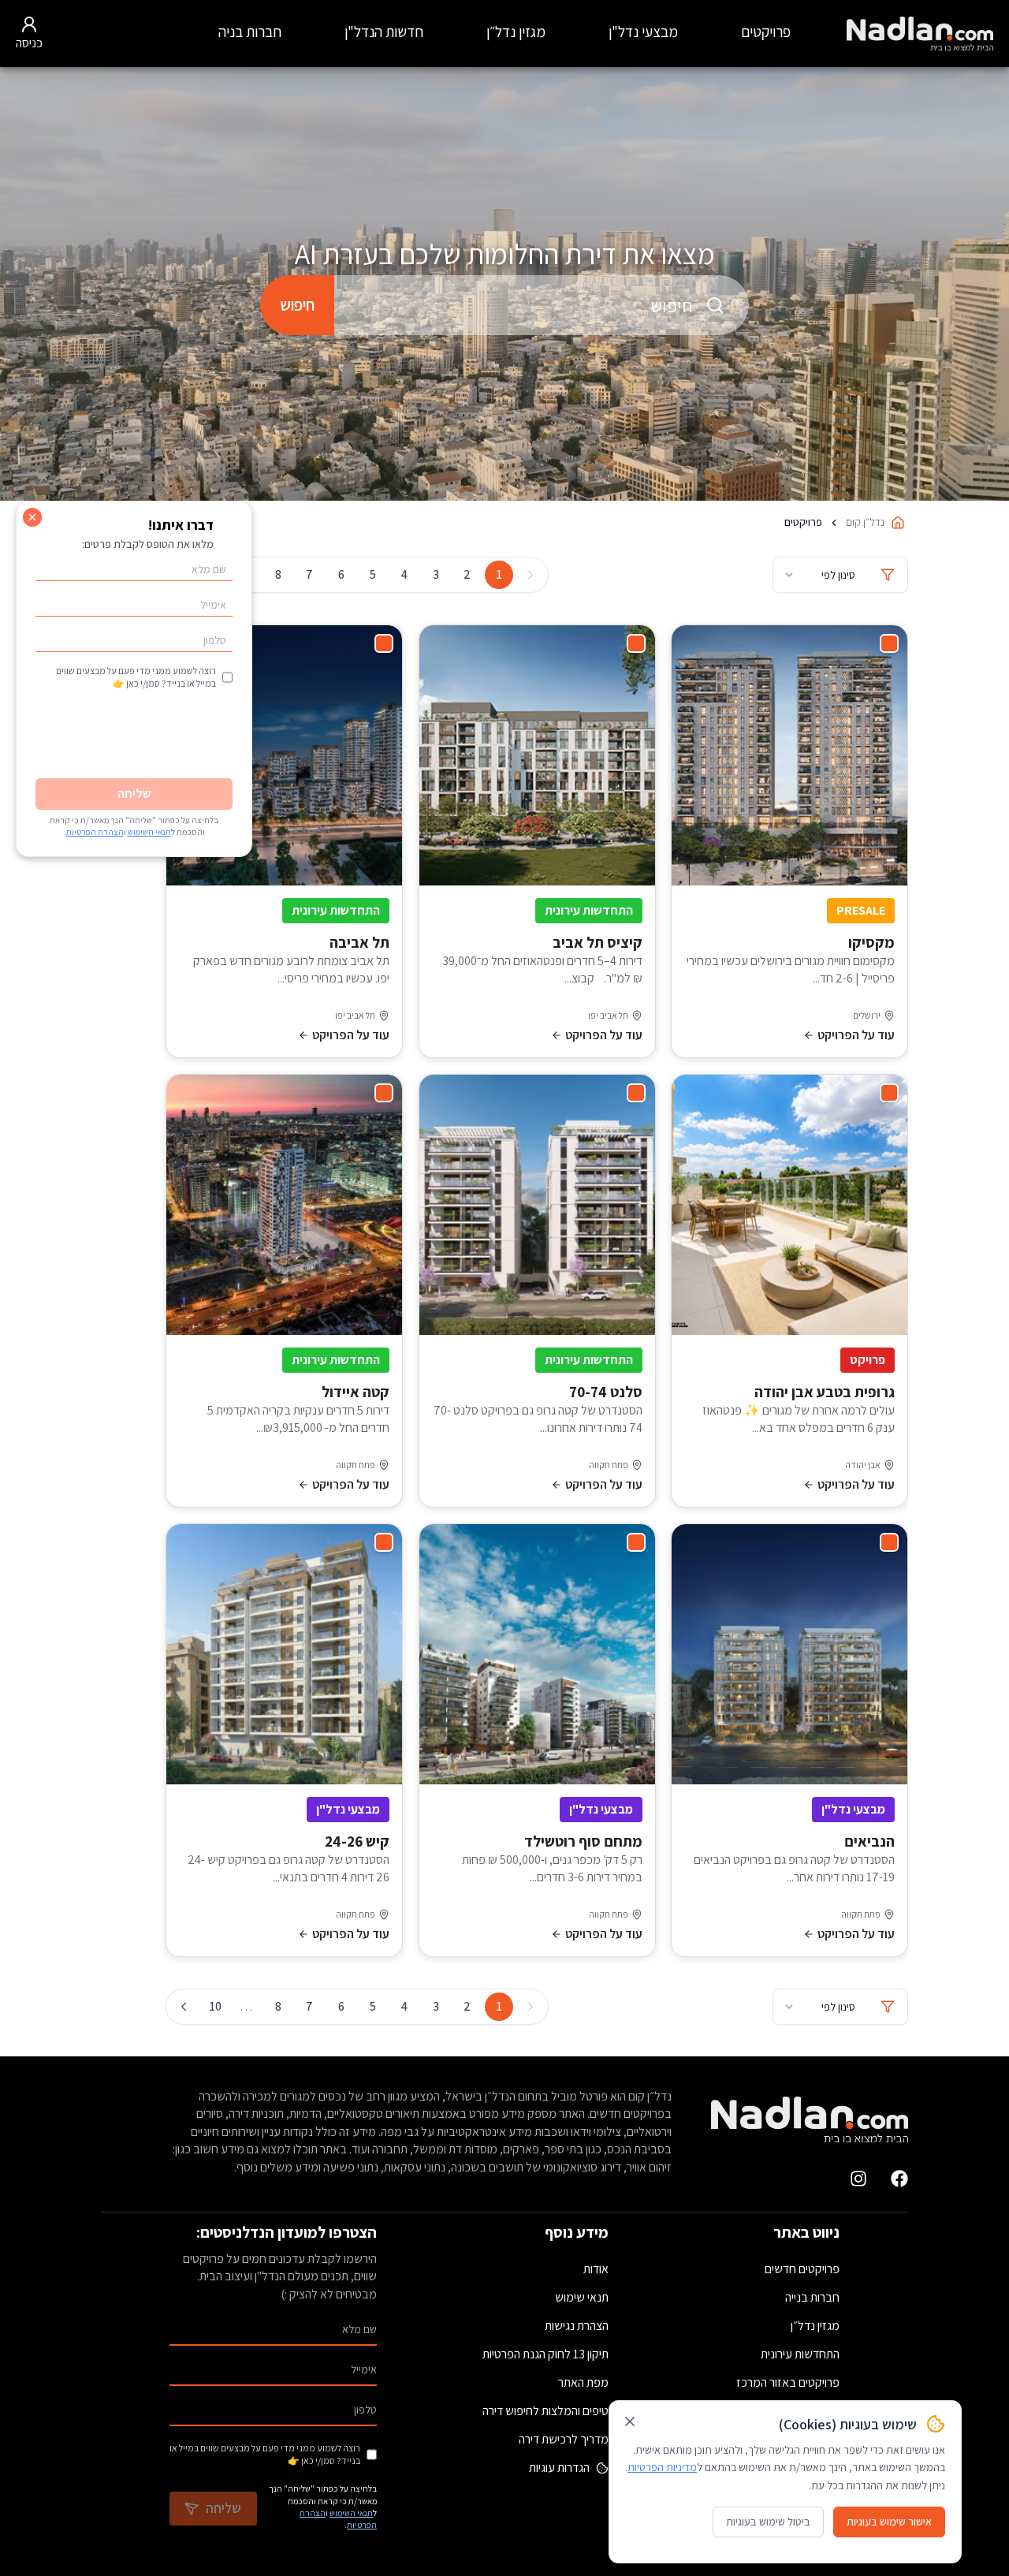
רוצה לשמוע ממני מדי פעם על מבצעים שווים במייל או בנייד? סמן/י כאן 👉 (265, 2454)
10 (215, 2006)
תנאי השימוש (351, 2513)
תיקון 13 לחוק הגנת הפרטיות (545, 2354)
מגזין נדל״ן (516, 32)
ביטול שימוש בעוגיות (768, 2522)
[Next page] (184, 2007)
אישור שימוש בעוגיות (889, 2522)
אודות (596, 2269)
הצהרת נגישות (577, 2326)
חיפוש (297, 305)
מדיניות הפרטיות (662, 2467)
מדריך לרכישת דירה (564, 2439)
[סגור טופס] (32, 517)
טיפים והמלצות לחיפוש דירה (545, 2411)
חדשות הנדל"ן (384, 32)
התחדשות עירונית (800, 2354)
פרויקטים (766, 32)
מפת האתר (583, 2382)
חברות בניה (250, 32)
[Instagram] (858, 2179)
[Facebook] (899, 2179)
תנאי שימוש (582, 2297)
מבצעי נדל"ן (643, 32)
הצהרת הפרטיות (95, 832)
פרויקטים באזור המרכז (788, 2382)
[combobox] (542, 305)
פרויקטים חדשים (802, 2269)
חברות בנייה (812, 2297)
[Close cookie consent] (630, 2421)
